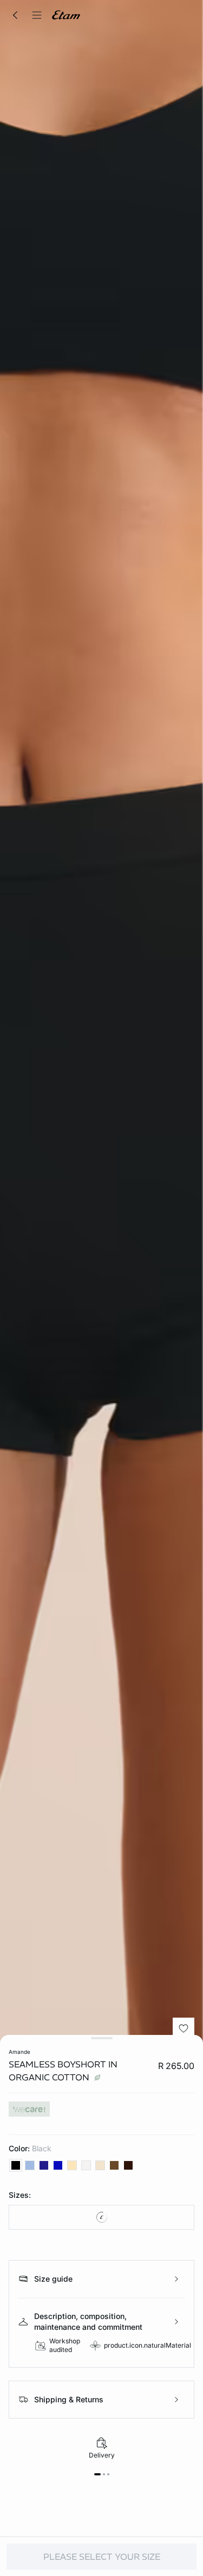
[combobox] (101, 2217)
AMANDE (19, 2052)
